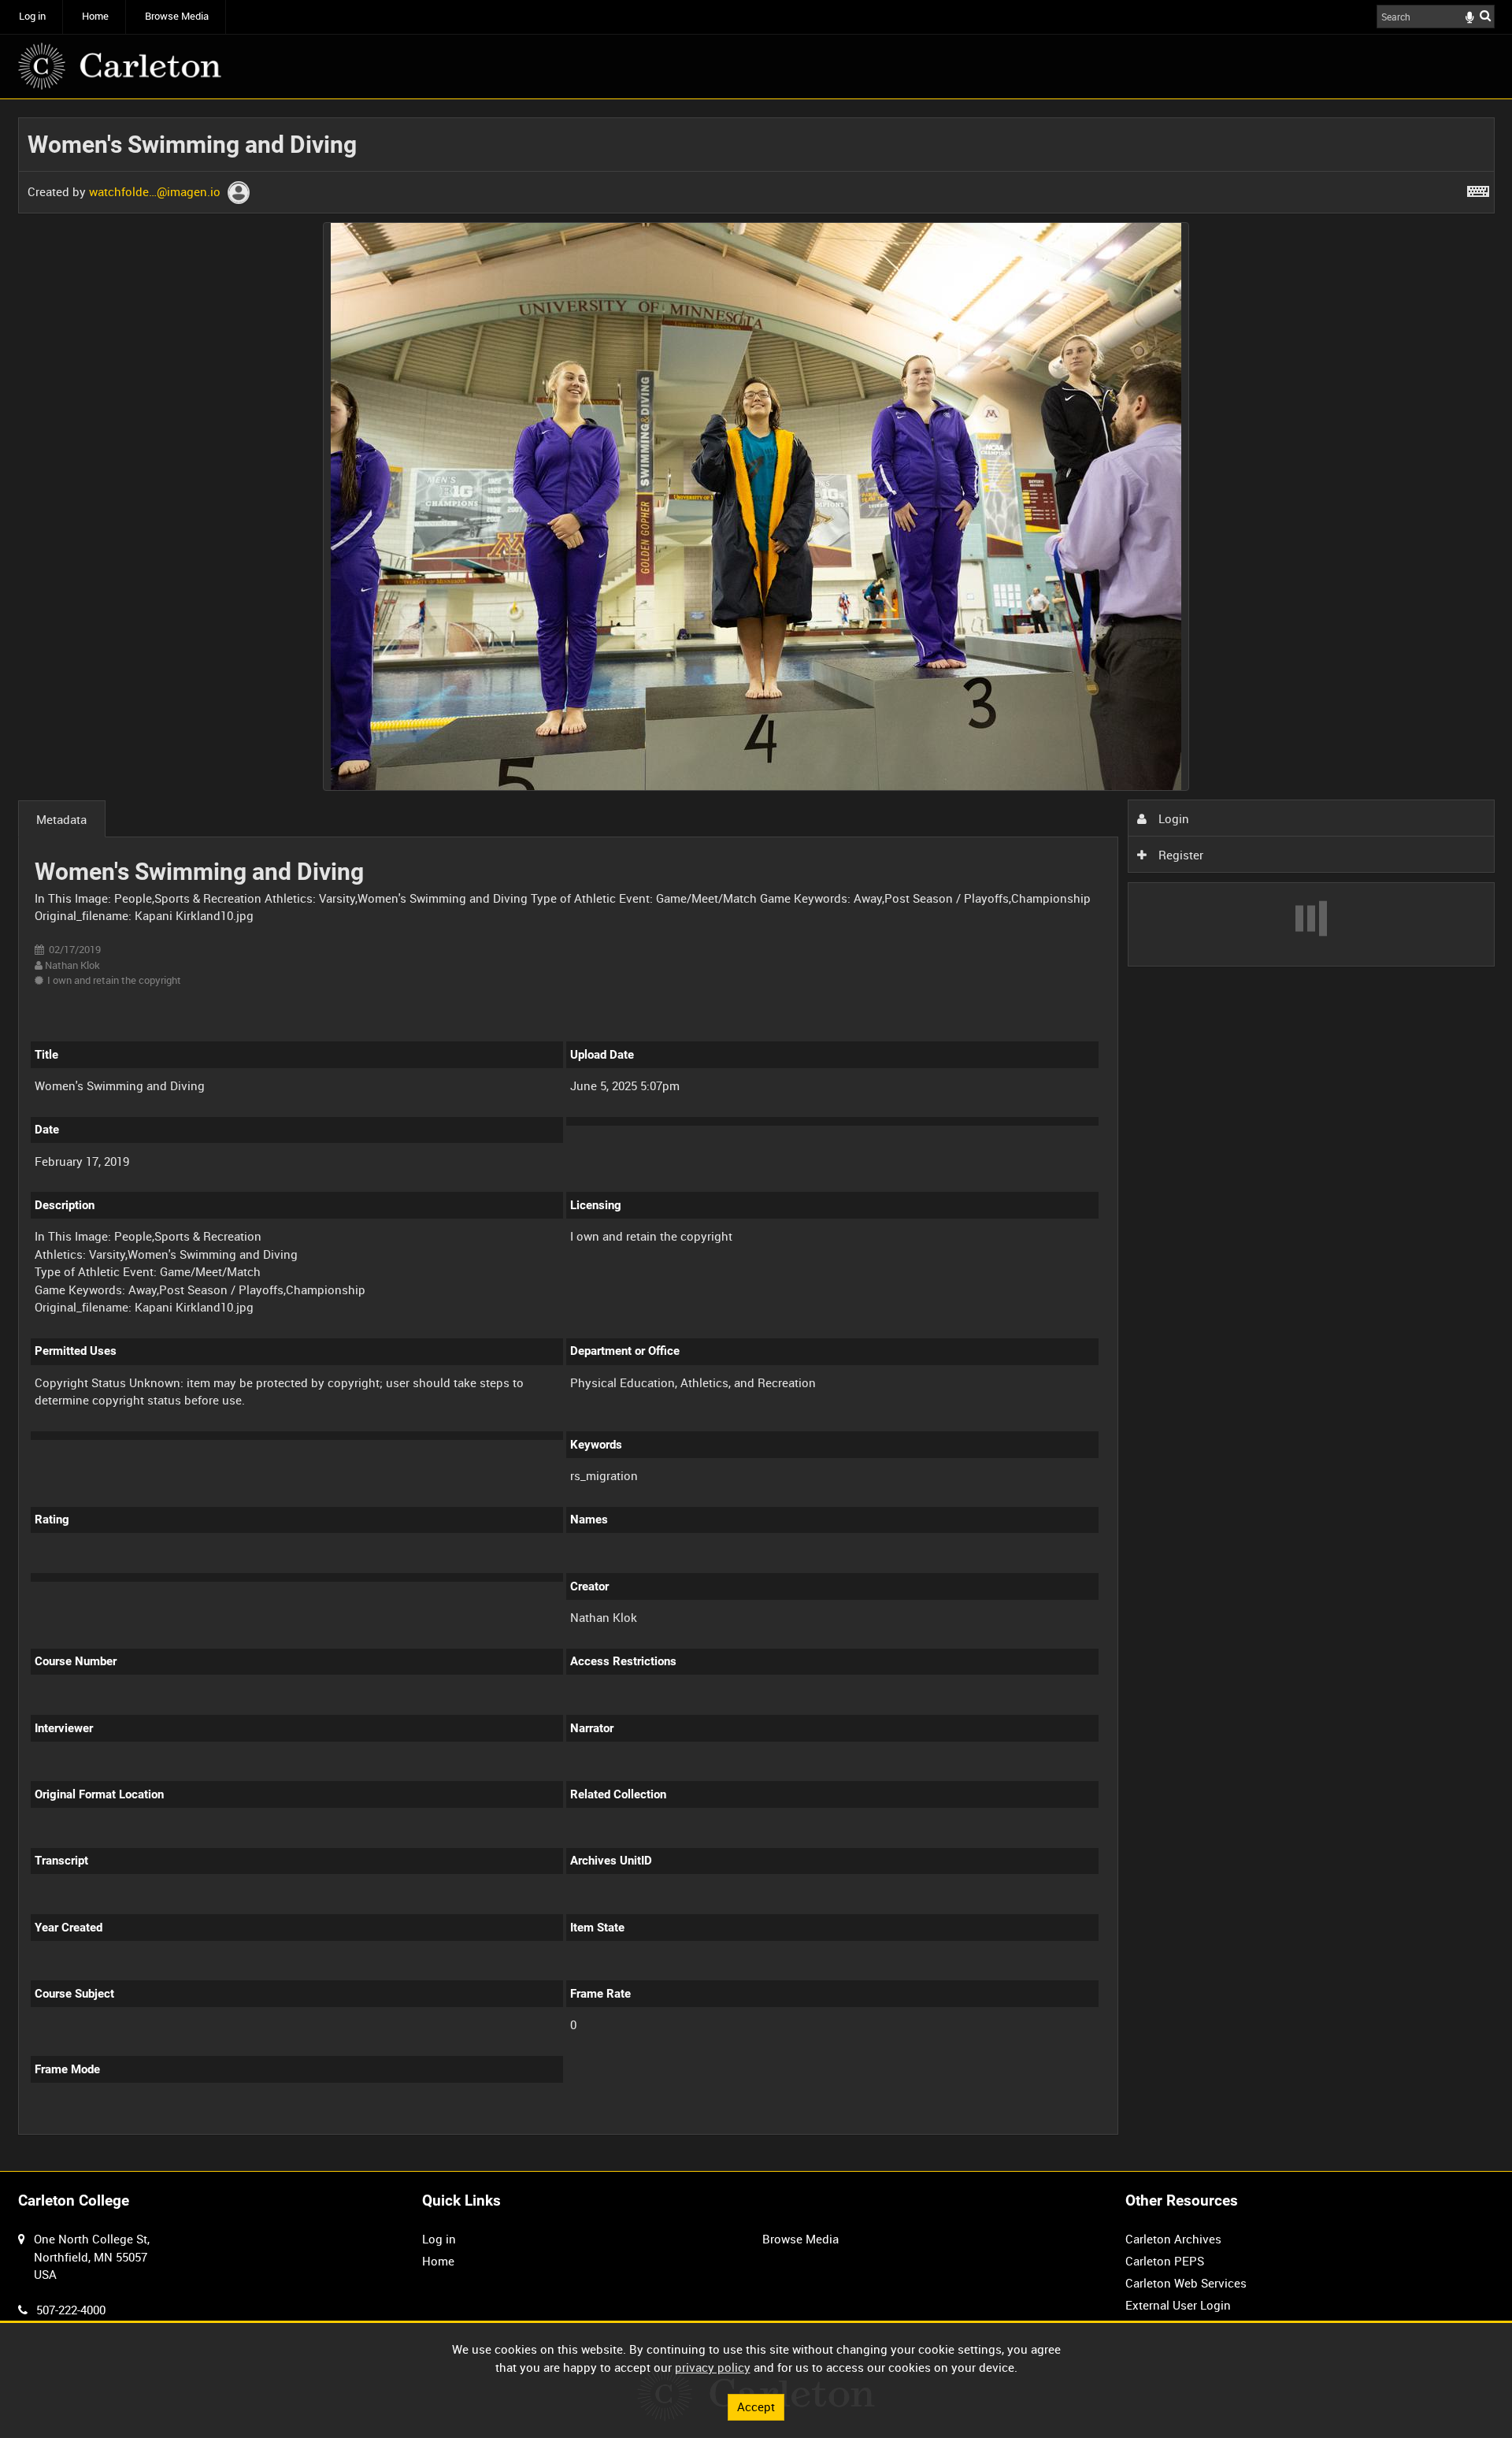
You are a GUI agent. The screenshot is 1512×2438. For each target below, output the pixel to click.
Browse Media (177, 16)
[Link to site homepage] (120, 66)
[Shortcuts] (1478, 188)
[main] (756, 1135)
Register (1179, 855)
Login (1172, 818)
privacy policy (713, 2367)
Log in (32, 16)
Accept (756, 2406)
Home (95, 16)
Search (1485, 15)
